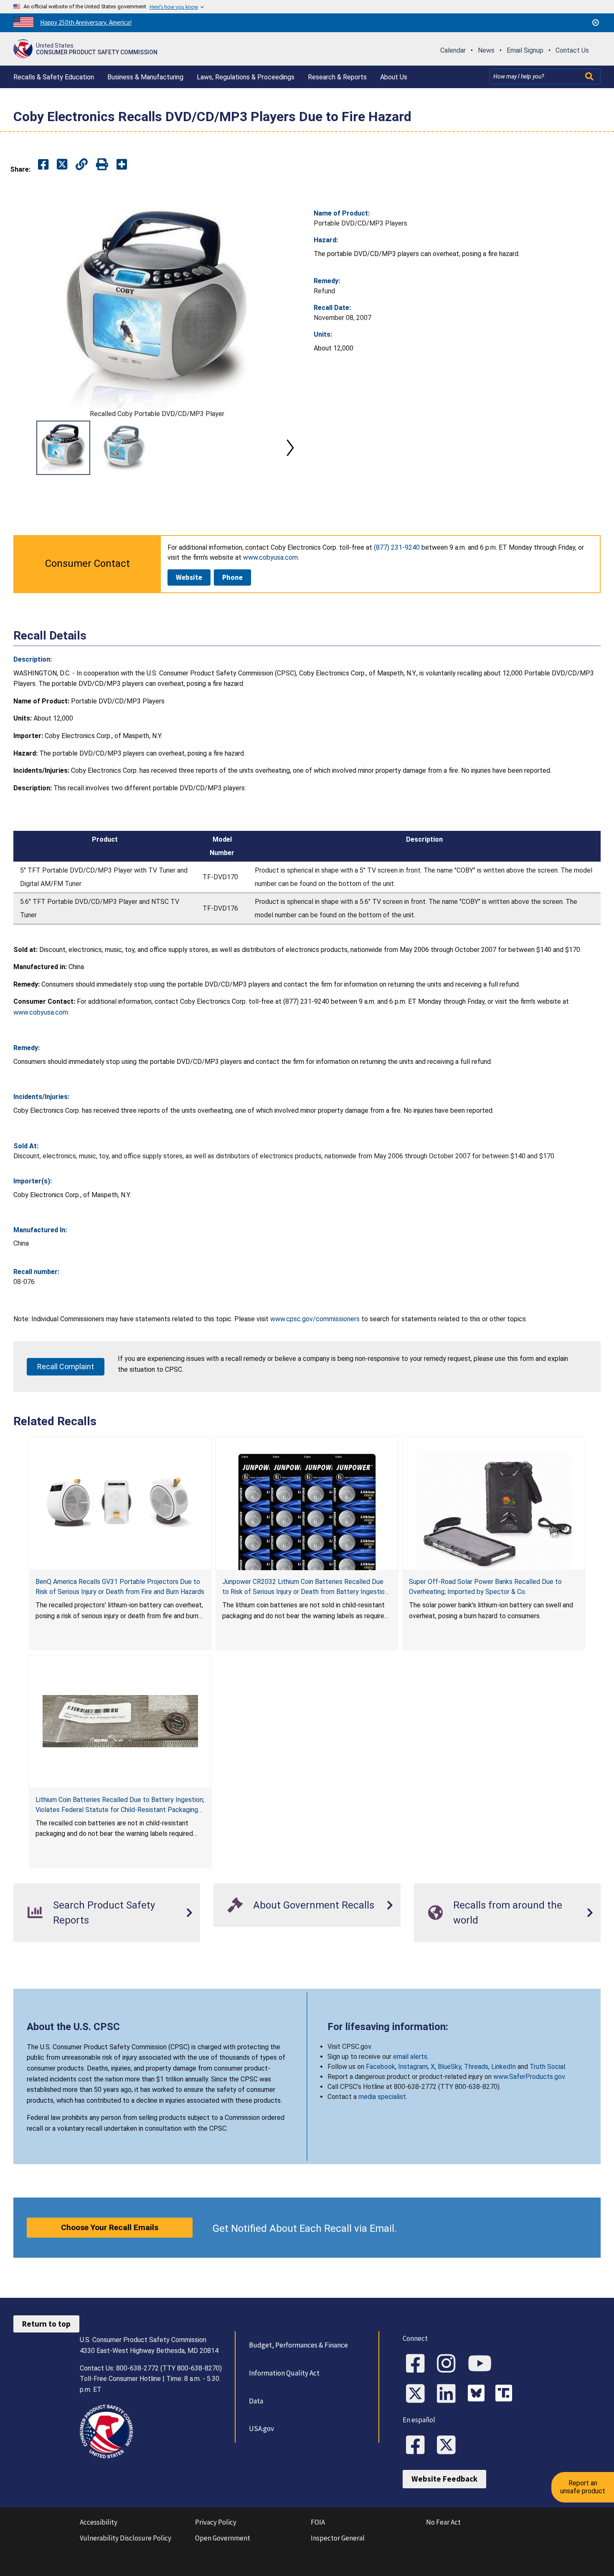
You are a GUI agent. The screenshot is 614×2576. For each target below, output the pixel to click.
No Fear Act (443, 2522)
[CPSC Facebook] (418, 2364)
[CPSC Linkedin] (449, 2394)
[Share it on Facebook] (43, 165)
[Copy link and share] (82, 165)
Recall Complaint (66, 1367)
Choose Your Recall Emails (110, 2227)
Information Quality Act (284, 2373)
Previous (23, 448)
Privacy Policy (216, 2522)
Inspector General (338, 2538)
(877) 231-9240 (397, 547)
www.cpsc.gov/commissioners (315, 1319)
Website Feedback (444, 2479)
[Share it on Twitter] (62, 165)
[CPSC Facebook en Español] (418, 2446)
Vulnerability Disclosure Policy (126, 2538)
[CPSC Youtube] (482, 2364)
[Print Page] (102, 165)
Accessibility (99, 2522)
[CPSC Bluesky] (478, 2394)
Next (290, 448)
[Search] (590, 76)
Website (189, 577)
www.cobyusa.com (41, 1012)
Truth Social (547, 2067)
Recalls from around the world (508, 1913)
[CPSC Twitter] (418, 2394)
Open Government (223, 2538)
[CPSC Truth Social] (506, 2394)
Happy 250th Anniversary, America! (86, 22)
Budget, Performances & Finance (298, 2345)
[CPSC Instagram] (449, 2364)
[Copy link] (122, 165)
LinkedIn (504, 2067)
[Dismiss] (596, 23)
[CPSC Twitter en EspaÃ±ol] (449, 2446)
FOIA (318, 2522)
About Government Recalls (314, 1905)
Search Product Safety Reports (104, 1913)
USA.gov (261, 2429)
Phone (232, 577)
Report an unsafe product (583, 2487)
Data (256, 2401)
